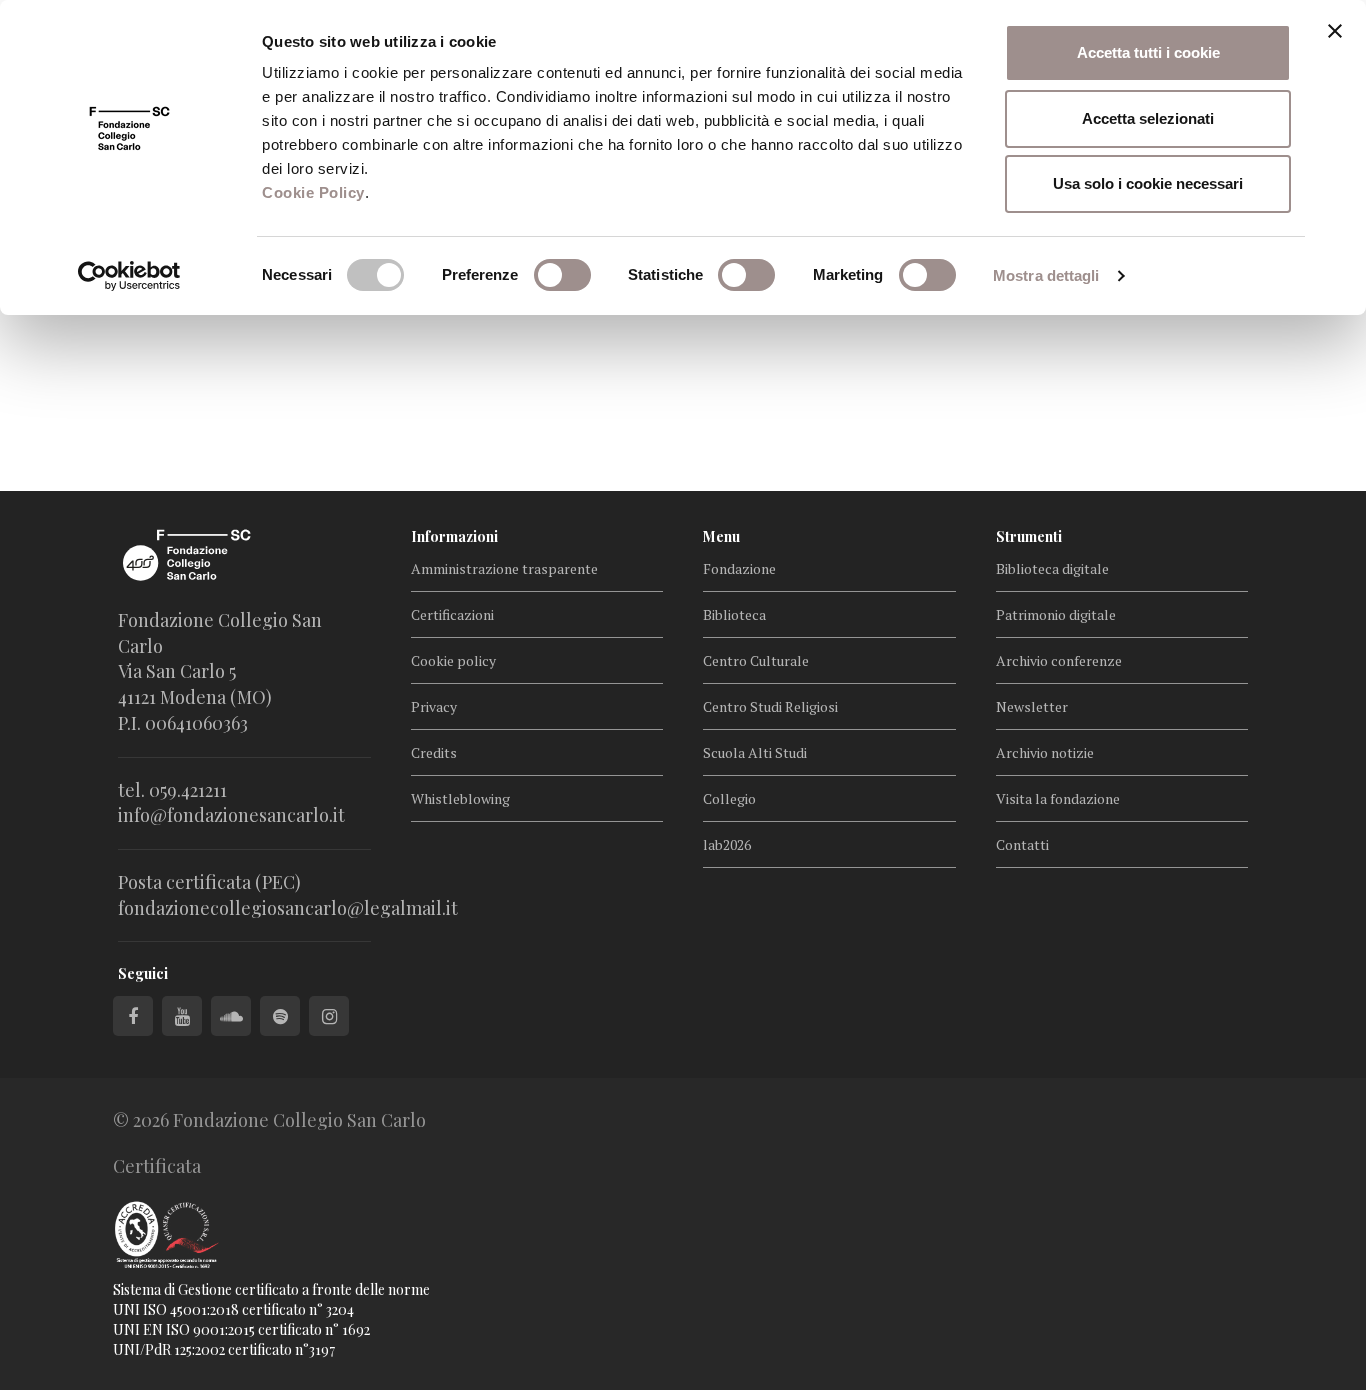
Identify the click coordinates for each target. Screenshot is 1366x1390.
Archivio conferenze (1059, 660)
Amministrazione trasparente (504, 568)
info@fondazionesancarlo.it (231, 815)
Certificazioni (452, 614)
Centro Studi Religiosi (770, 706)
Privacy (434, 706)
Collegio (729, 798)
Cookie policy (453, 660)
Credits (434, 752)
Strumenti (1029, 536)
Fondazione (739, 568)
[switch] (562, 275)
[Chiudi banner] (1335, 31)
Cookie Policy (313, 192)
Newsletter (1032, 706)
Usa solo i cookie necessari (1148, 183)
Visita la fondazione (1058, 798)
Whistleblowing (460, 798)
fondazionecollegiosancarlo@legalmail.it (288, 908)
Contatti (1022, 844)
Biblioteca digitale (1052, 568)
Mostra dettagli (1046, 275)
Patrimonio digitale (1056, 614)
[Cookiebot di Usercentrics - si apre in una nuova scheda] (129, 276)
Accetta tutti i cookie (1148, 52)
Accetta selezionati (1148, 118)
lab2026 (727, 844)
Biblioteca (734, 614)
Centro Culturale (756, 660)
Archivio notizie (1045, 752)
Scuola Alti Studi (755, 752)
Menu (721, 536)
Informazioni (454, 536)
